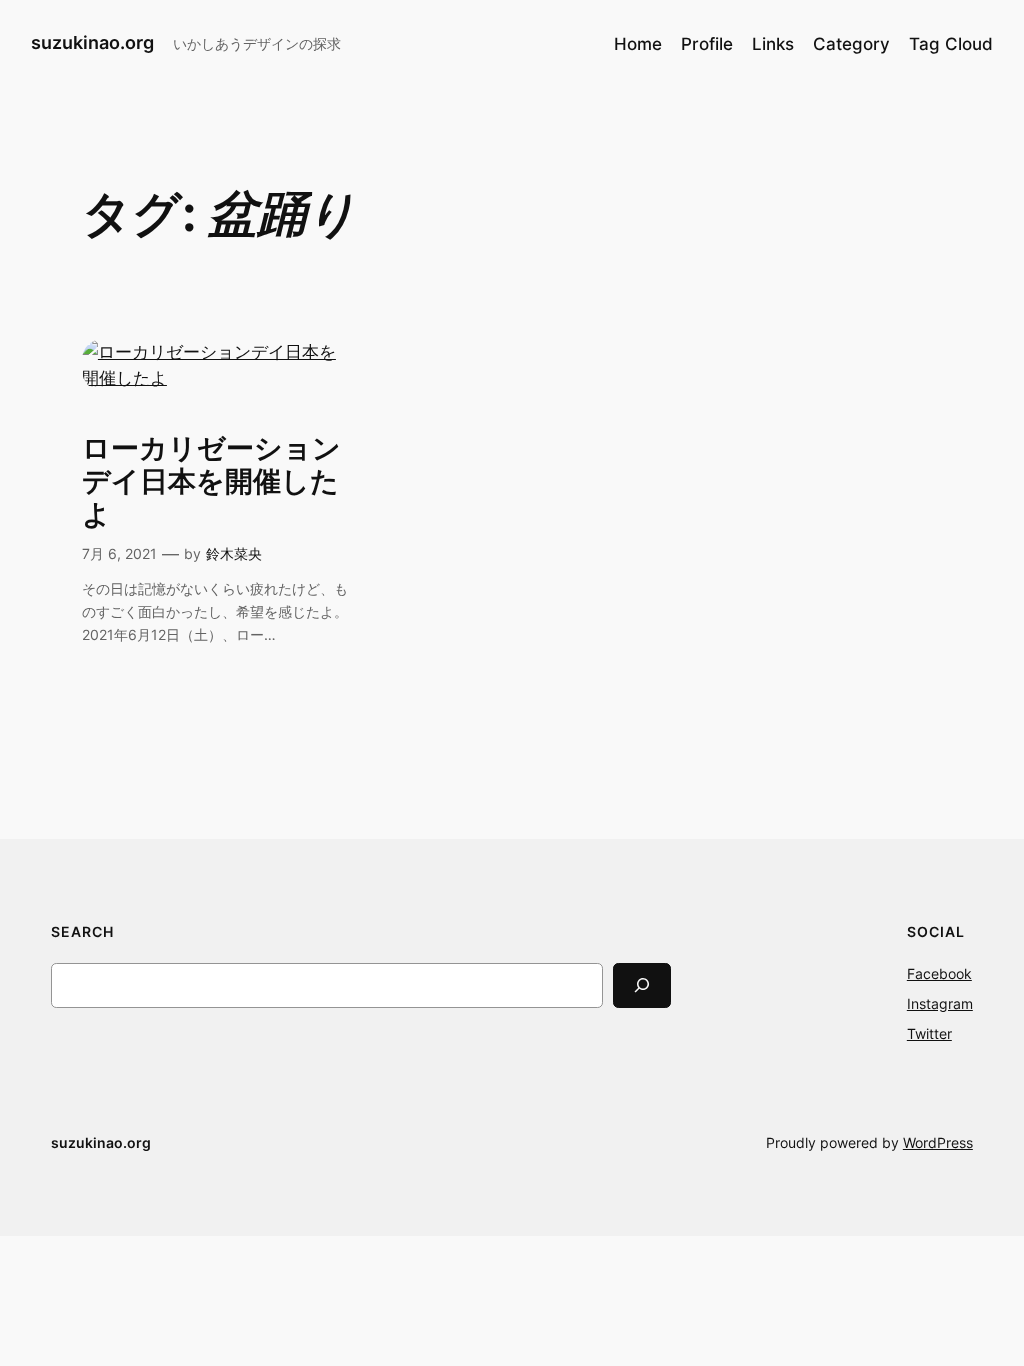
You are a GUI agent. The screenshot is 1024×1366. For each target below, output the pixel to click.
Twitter (929, 1033)
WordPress (938, 1142)
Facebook (939, 973)
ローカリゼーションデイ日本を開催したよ (211, 481)
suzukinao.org (92, 42)
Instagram (940, 1003)
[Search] (642, 985)
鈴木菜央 (234, 553)
